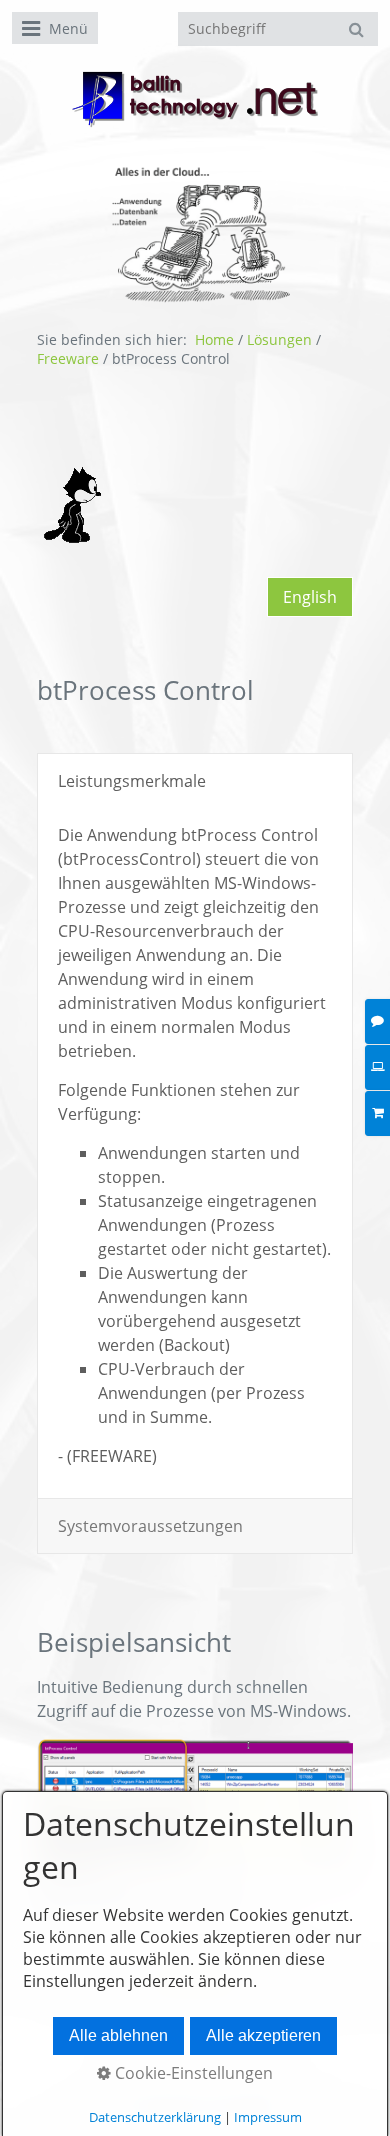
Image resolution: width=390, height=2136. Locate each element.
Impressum (268, 2117)
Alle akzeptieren (263, 2035)
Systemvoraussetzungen (150, 1526)
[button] (310, 597)
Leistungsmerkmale (132, 781)
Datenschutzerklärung (155, 2117)
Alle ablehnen (118, 2035)
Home (214, 339)
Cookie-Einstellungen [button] (192, 2073)
